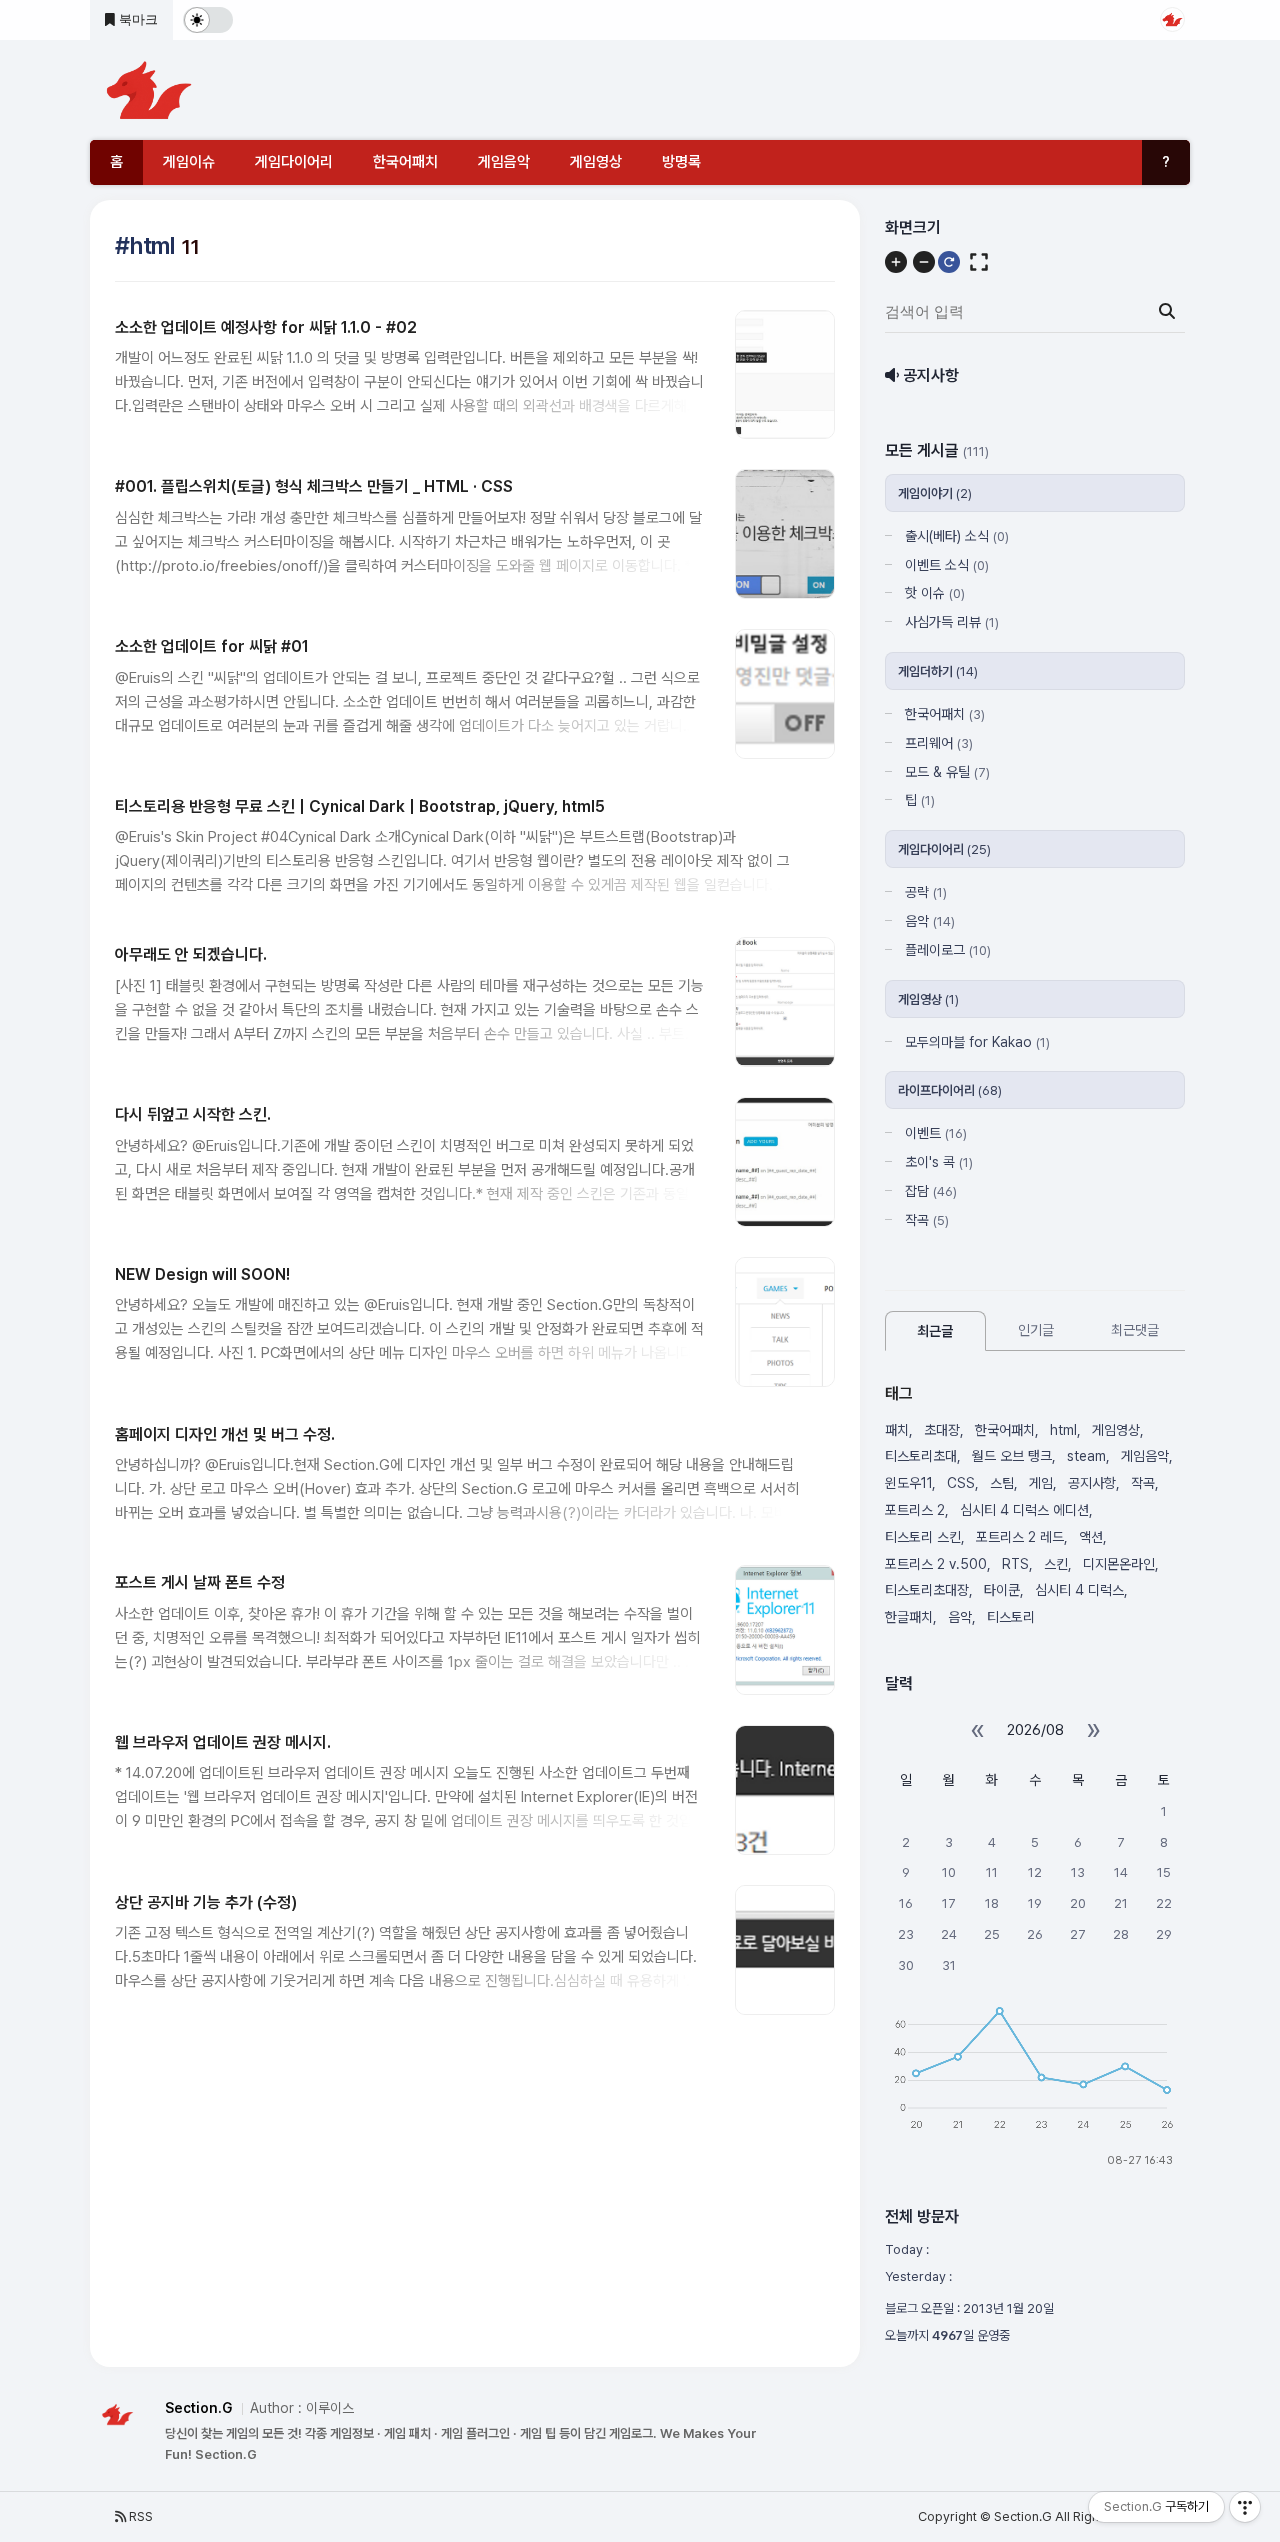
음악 (930, 921)
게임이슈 (189, 162)
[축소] (924, 262)
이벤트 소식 (947, 565)
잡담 (931, 1191)
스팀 (1002, 1483)
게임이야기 (935, 493)
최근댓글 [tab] (1135, 1330)
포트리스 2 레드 (1020, 1537)
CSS (961, 1483)
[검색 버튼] (1167, 312)
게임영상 (596, 162)
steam (1086, 1456)
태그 (899, 1393)
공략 (926, 892)
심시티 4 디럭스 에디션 (1024, 1510)
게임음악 (504, 162)
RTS (1015, 1564)
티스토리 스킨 (923, 1537)
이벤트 (936, 1133)
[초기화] (949, 262)
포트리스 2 (915, 1510)
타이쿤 (1002, 1590)
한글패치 (909, 1617)
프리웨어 (939, 743)
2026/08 (1035, 1730)
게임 (1041, 1483)
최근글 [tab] (935, 1331)
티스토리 (1011, 1617)
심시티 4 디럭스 (1079, 1590)
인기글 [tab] (1036, 1330)
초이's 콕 (939, 1162)
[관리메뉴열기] (1245, 2507)
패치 (897, 1430)
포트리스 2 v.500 (936, 1564)
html (1063, 1430)
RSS (139, 2516)
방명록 (681, 162)
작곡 (927, 1220)
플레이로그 (948, 950)
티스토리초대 (921, 1456)
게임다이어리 (294, 162)
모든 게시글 (937, 450)
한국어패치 (405, 162)
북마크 (136, 19)
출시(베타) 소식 (957, 536)
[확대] (896, 262)
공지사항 (1092, 1483)
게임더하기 (938, 671)
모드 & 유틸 (947, 772)
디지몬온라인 (1119, 1564)
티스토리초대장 (927, 1590)
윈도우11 (908, 1483)
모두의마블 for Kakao (977, 1042)
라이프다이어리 (950, 1090)
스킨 (1056, 1564)
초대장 (942, 1430)
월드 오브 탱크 (1012, 1456)
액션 (1091, 1537)
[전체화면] (979, 262)
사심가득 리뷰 (952, 622)
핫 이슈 (935, 593)
